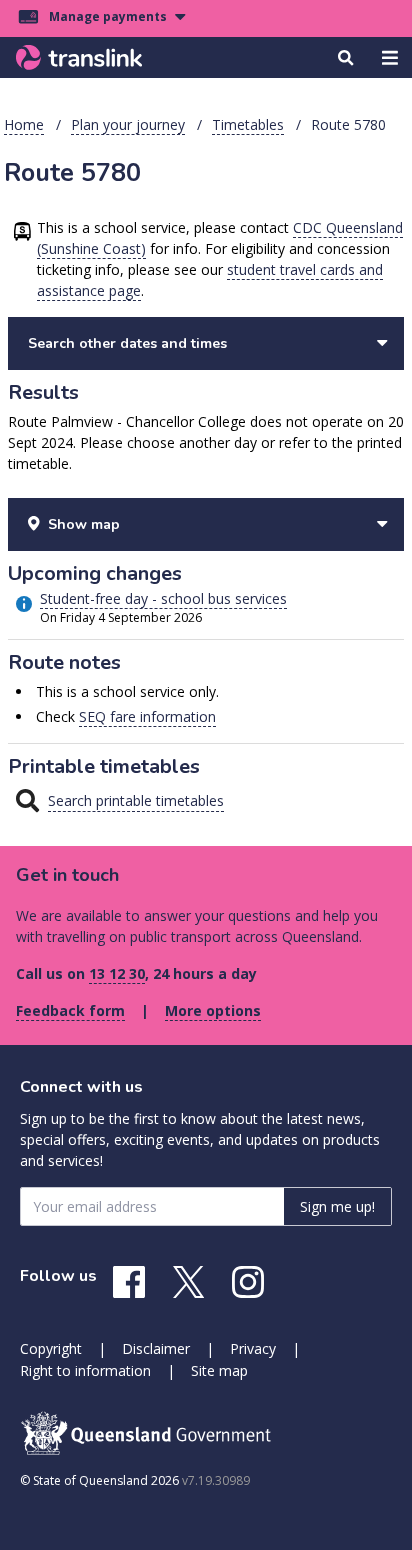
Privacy (253, 1348)
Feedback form (70, 1010)
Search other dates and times (127, 343)
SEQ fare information (147, 716)
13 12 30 (117, 973)
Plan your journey (128, 124)
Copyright (51, 1348)
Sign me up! (337, 1206)
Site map (219, 1370)
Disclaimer (156, 1348)
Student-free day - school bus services (163, 598)
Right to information (85, 1370)
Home (24, 124)
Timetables (248, 124)
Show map (84, 524)
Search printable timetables (136, 800)
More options (213, 1010)
